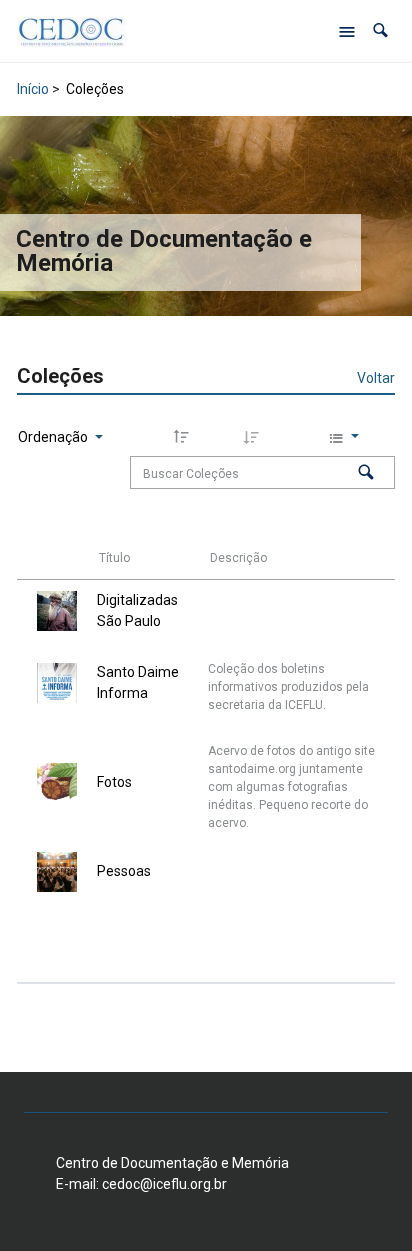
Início (33, 89)
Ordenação (54, 437)
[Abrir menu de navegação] (347, 31)
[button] (380, 30)
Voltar (376, 378)
